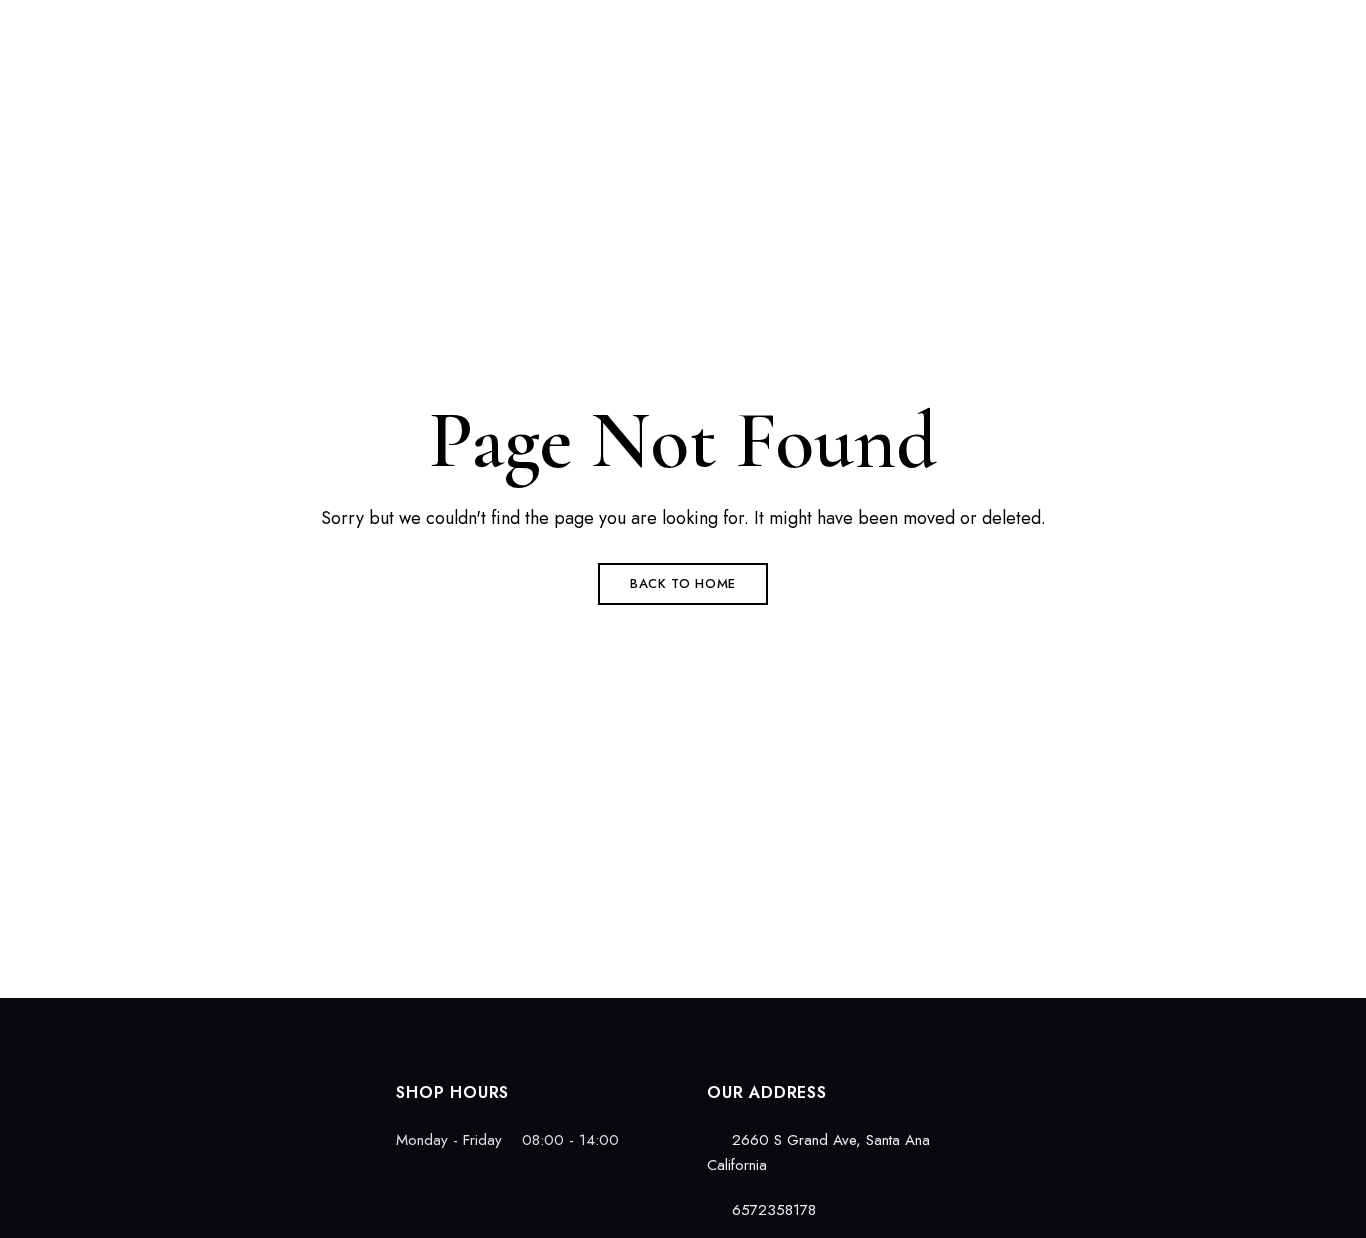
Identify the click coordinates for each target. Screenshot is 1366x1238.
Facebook (92, 1087)
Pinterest (162, 1087)
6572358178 (1029, 27)
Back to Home (683, 583)
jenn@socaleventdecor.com (1200, 27)
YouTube (197, 1087)
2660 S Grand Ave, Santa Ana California (227, 27)
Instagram (127, 1087)
